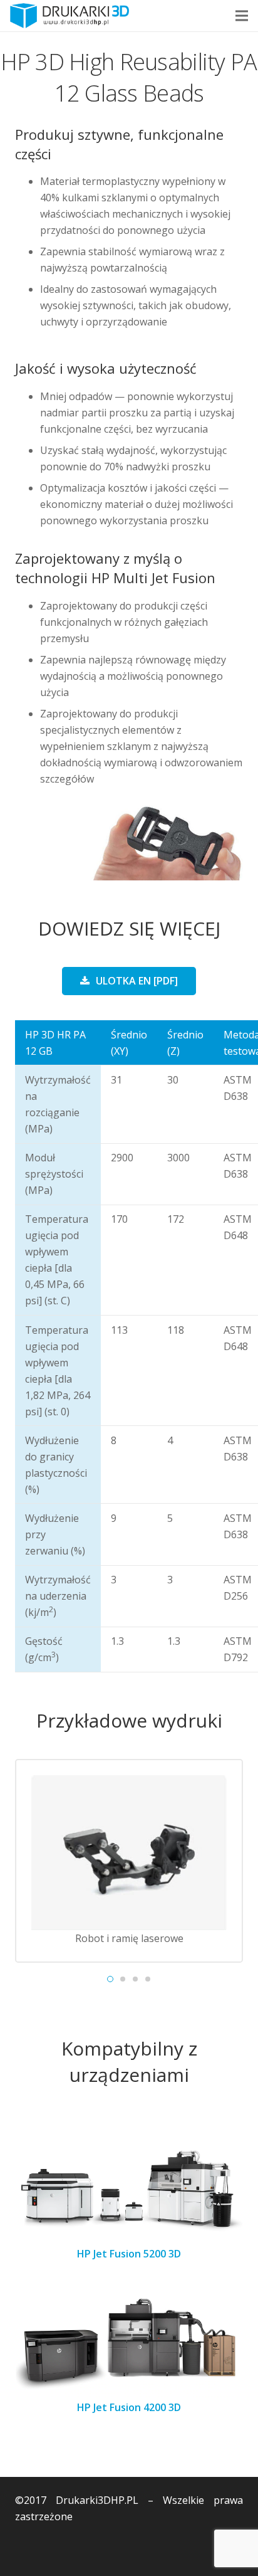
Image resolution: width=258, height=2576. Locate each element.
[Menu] (242, 16)
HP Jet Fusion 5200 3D (129, 2254)
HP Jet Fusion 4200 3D (129, 2407)
